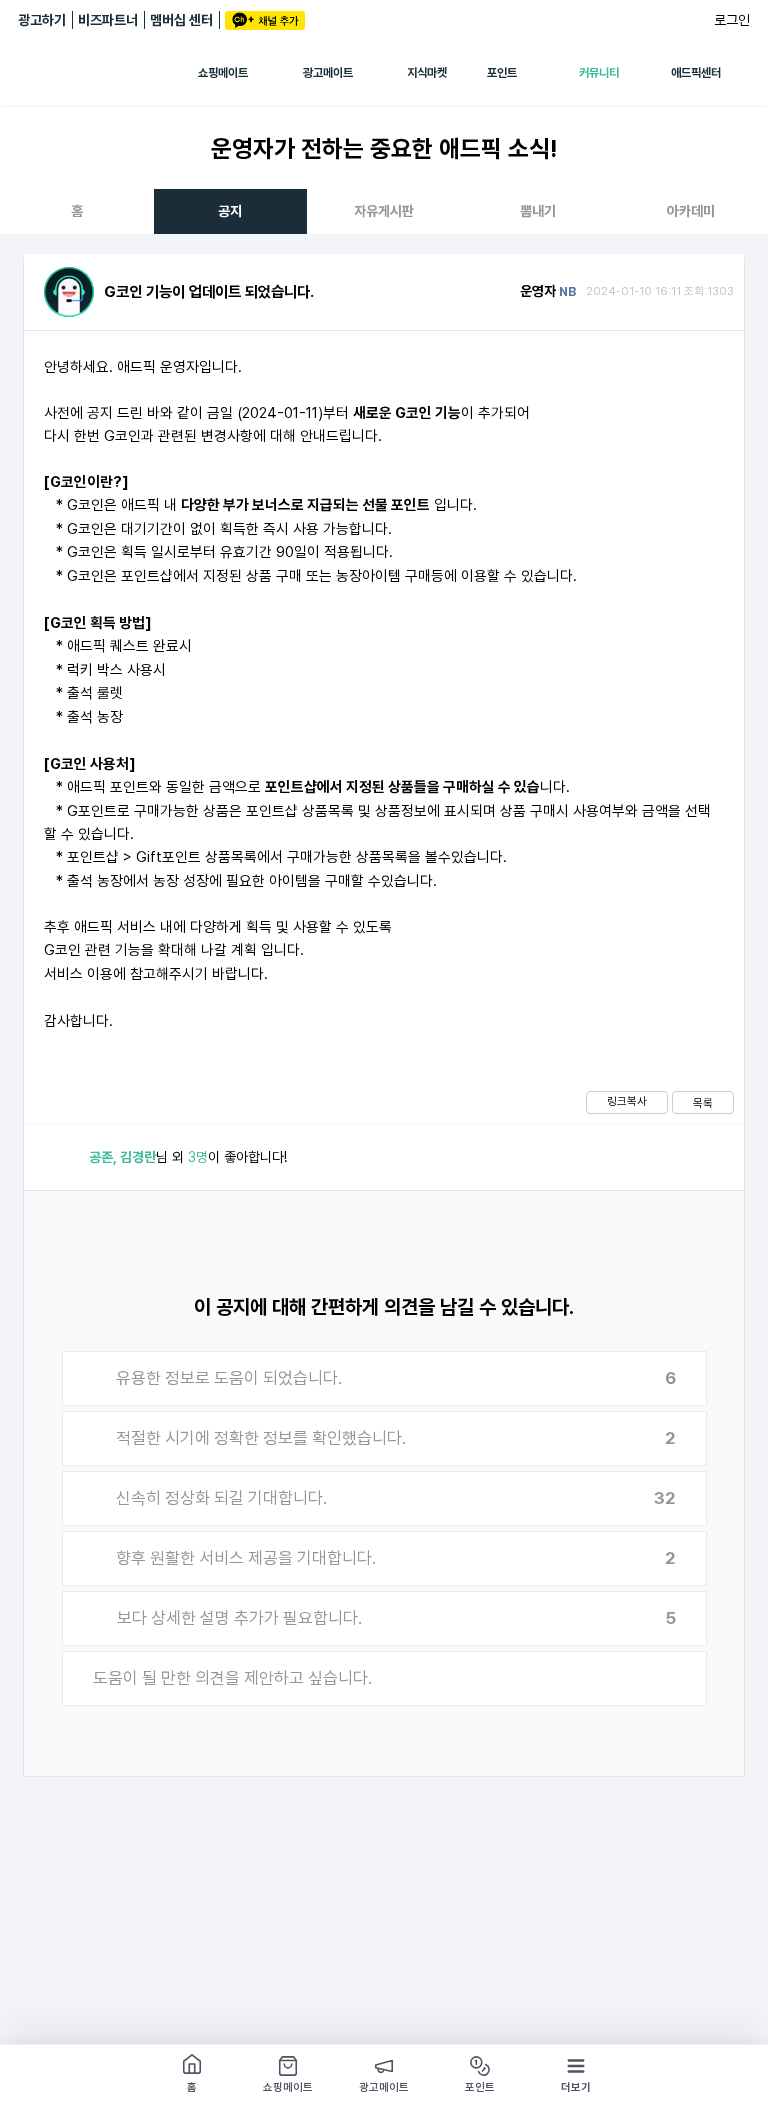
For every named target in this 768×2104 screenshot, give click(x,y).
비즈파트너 (108, 20)
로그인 (732, 20)
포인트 (502, 73)
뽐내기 (538, 211)
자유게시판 (384, 211)
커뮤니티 (599, 73)
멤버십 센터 (181, 20)
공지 (230, 211)
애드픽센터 (696, 73)
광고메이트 (328, 73)
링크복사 (627, 1101)
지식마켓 (427, 73)
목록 (703, 1103)
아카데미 (691, 211)
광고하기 (42, 20)
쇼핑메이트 (223, 73)
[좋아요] (61, 1157)
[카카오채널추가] (265, 20)
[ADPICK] (108, 73)
